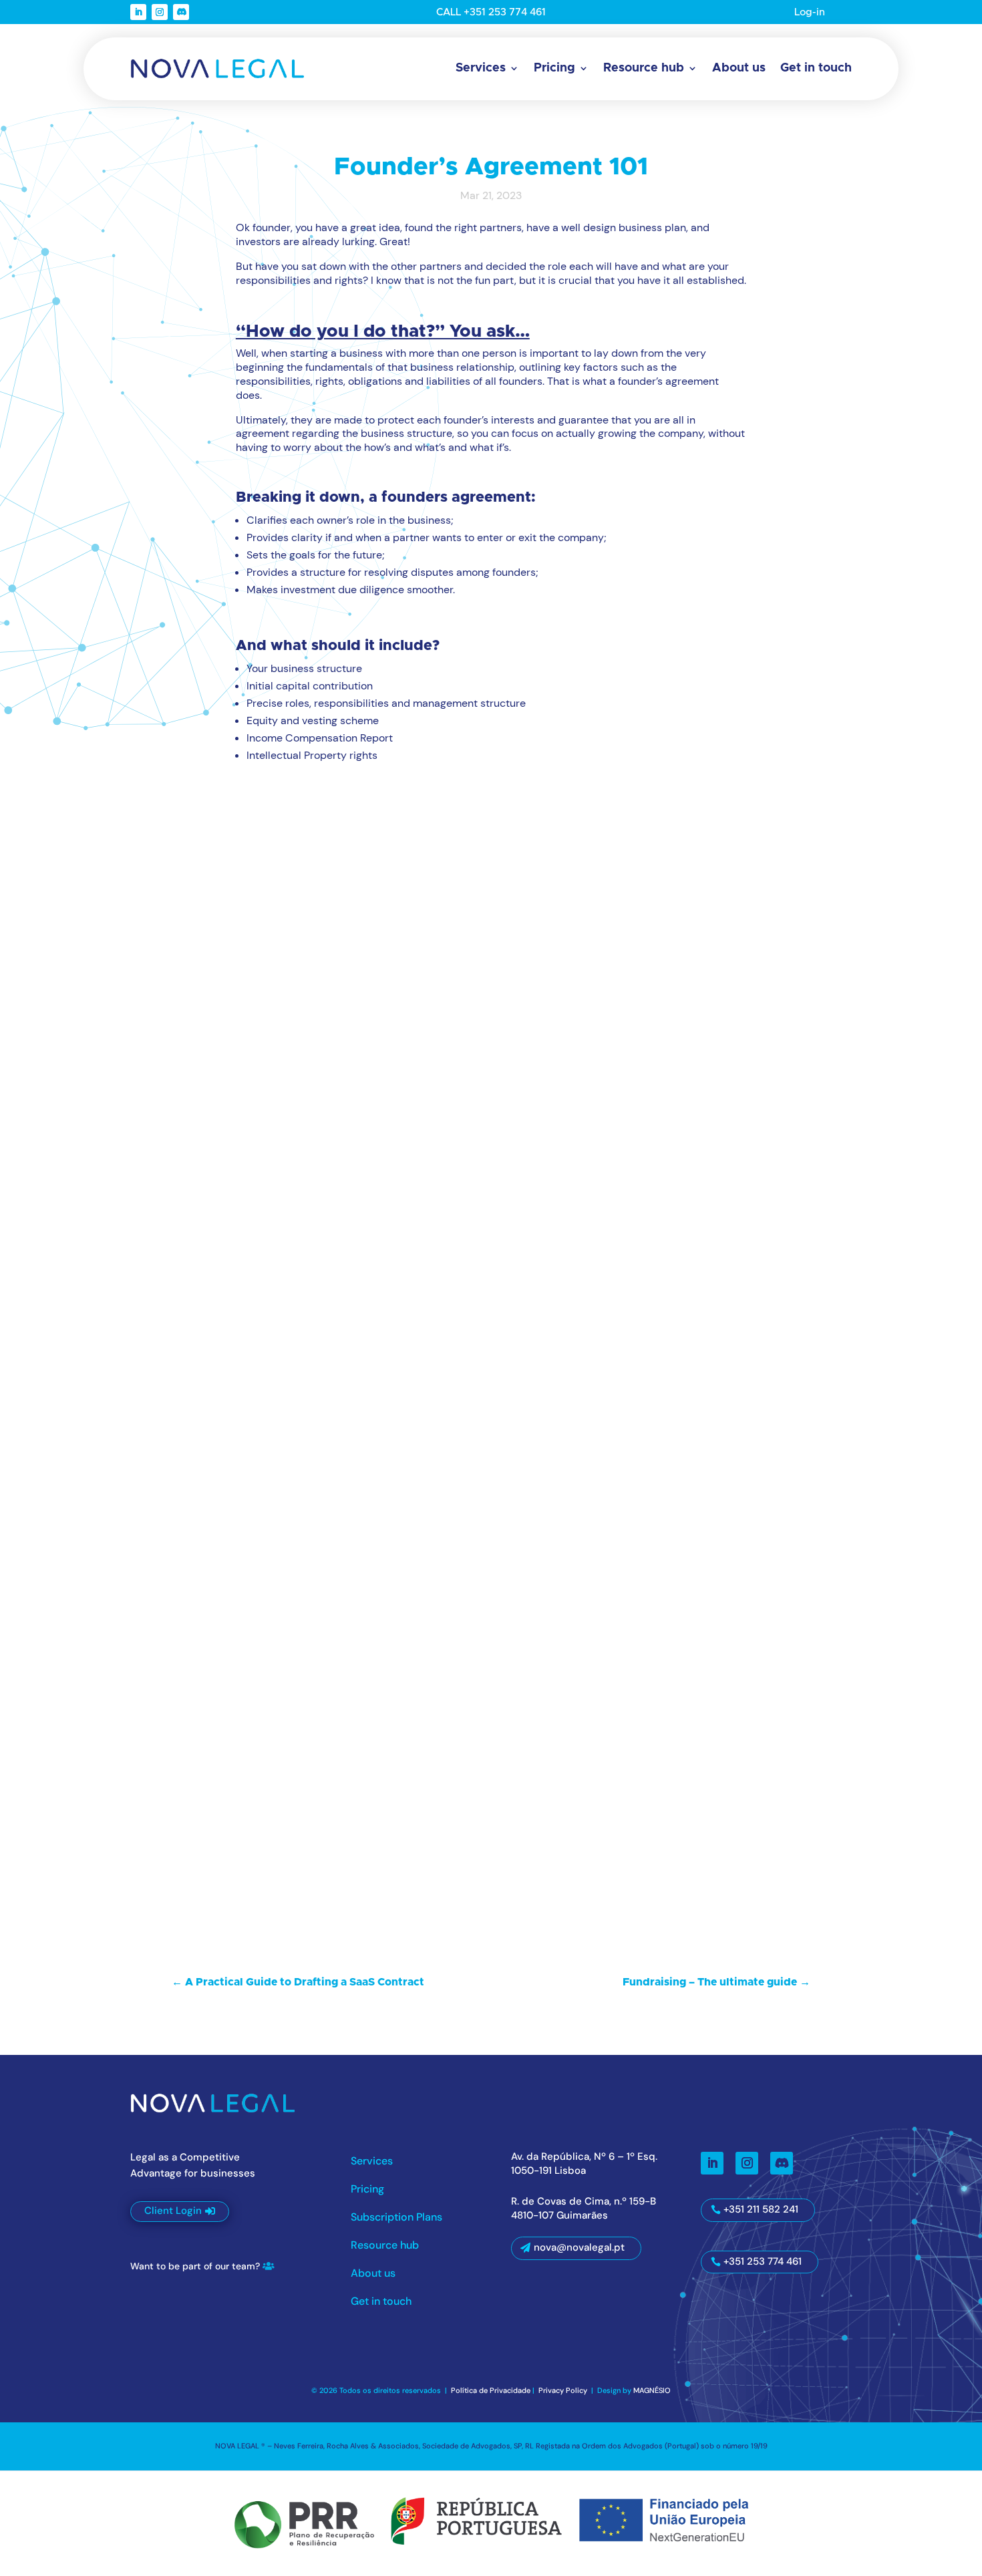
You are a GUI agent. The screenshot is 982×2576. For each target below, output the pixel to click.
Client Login (173, 2211)
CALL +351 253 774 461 (491, 12)
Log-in (810, 12)
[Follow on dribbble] (181, 12)
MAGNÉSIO (652, 2390)
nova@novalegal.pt (579, 2247)
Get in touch (816, 68)
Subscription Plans (396, 2218)
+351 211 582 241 (761, 2209)
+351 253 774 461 (763, 2261)
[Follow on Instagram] (160, 12)
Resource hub (644, 68)
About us (739, 68)
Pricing (554, 68)
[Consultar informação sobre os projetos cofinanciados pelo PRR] (491, 2521)
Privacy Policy (564, 2390)
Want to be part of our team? (195, 2266)
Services (481, 68)
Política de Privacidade (491, 2390)
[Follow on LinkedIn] (138, 12)
